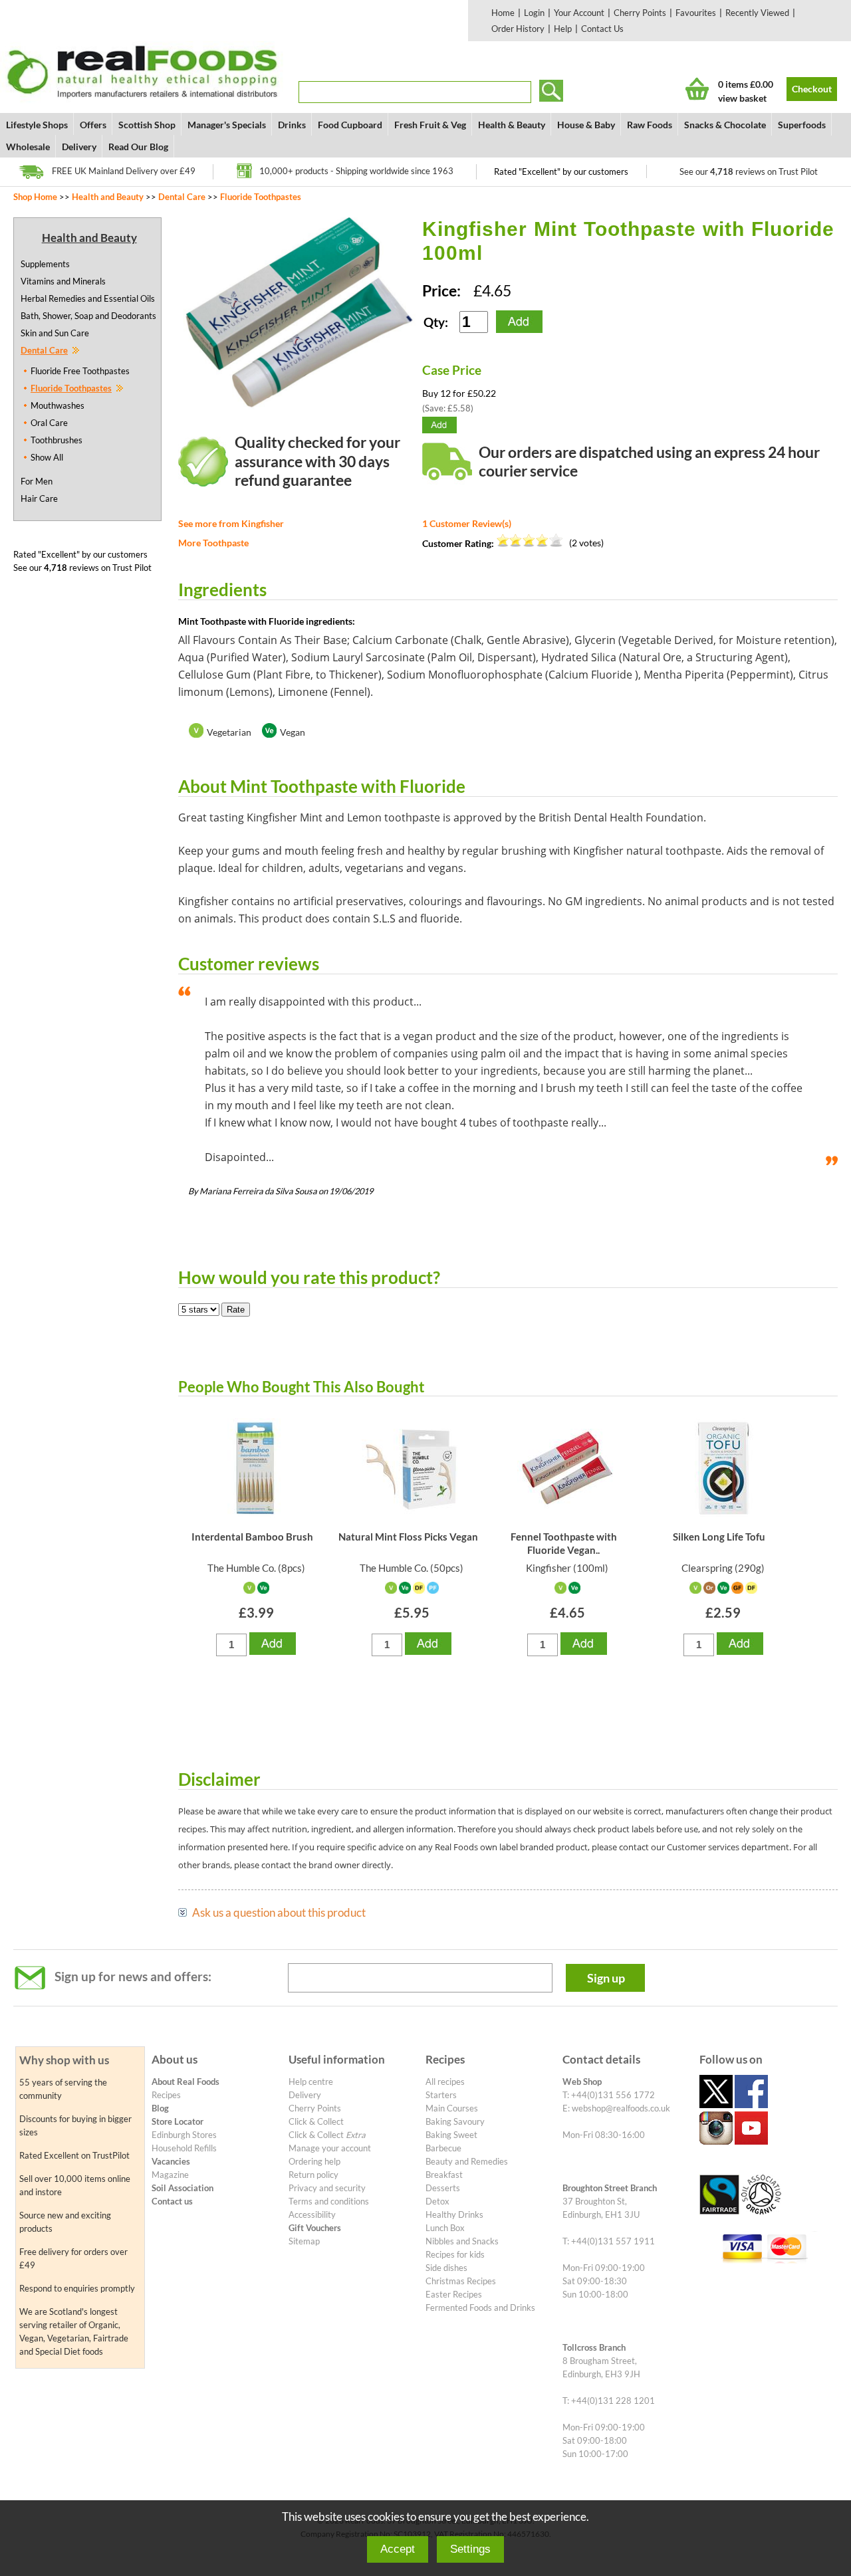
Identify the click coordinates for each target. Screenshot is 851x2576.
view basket (742, 98)
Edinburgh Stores (184, 2135)
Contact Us (602, 29)
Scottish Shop (147, 125)
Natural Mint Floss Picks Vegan (408, 1537)
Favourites (696, 13)
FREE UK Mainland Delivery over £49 (124, 171)
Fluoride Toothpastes (261, 197)
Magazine (170, 2175)
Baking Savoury (455, 2121)
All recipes (445, 2082)
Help (563, 29)
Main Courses (452, 2108)
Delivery (79, 147)
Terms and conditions (329, 2201)
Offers (93, 125)
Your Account (579, 13)
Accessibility (312, 2214)
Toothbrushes (57, 440)
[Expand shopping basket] (697, 89)
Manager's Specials (227, 125)
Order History (518, 29)
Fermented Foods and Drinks (480, 2308)
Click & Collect (316, 2121)
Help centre (311, 2082)
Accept (398, 2549)
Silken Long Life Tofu (719, 1537)
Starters (441, 2095)
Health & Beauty (512, 125)
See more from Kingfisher (231, 523)
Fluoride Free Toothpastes (80, 371)
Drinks (292, 125)
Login (534, 13)
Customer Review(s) (467, 523)
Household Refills (184, 2148)
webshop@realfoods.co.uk (621, 2108)
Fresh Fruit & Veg (430, 125)
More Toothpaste (213, 543)
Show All (47, 457)
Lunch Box (445, 2228)
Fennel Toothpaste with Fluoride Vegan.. (564, 1543)
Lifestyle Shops (37, 125)
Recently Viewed (757, 13)
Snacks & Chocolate (725, 125)
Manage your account (330, 2148)
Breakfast (444, 2175)
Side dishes (446, 2268)
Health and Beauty (108, 197)
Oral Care (49, 423)
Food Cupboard (350, 125)
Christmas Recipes (461, 2281)
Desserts (443, 2188)
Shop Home (35, 197)
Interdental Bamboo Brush (252, 1537)
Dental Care (182, 197)
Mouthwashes (58, 405)
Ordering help (314, 2161)
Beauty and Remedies (467, 2161)
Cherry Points (640, 13)
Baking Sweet (451, 2135)
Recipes (166, 2095)
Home (503, 13)
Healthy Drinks (454, 2214)
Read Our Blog (138, 147)
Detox (437, 2201)
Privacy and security (327, 2188)
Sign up (606, 1978)
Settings (470, 2549)
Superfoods (802, 125)
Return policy (313, 2175)
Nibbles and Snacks (462, 2241)
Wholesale (28, 147)
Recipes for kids (455, 2254)
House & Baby (586, 125)
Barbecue (443, 2148)
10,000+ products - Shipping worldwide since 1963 (356, 171)
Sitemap (304, 2241)
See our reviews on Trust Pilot (749, 171)
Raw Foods (650, 125)
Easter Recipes (454, 2294)
